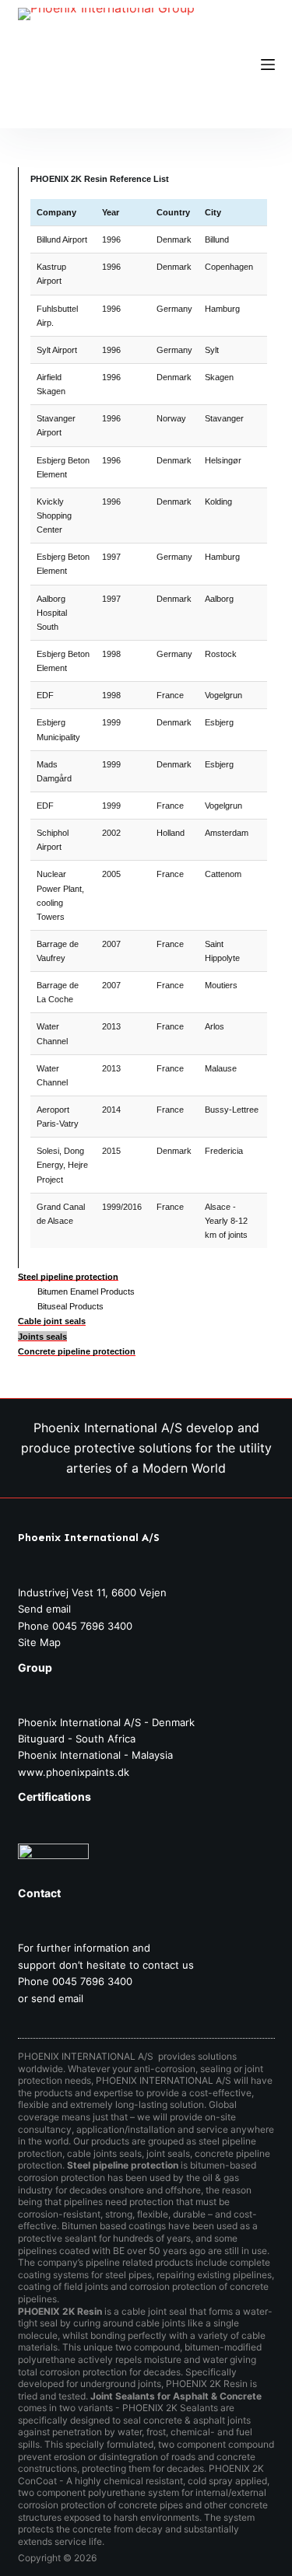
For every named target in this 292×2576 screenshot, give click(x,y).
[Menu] (268, 65)
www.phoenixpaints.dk (74, 1772)
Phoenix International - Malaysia (95, 1755)
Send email (44, 1609)
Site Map (39, 1642)
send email (57, 1998)
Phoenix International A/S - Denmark (106, 1722)
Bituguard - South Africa (77, 1739)
